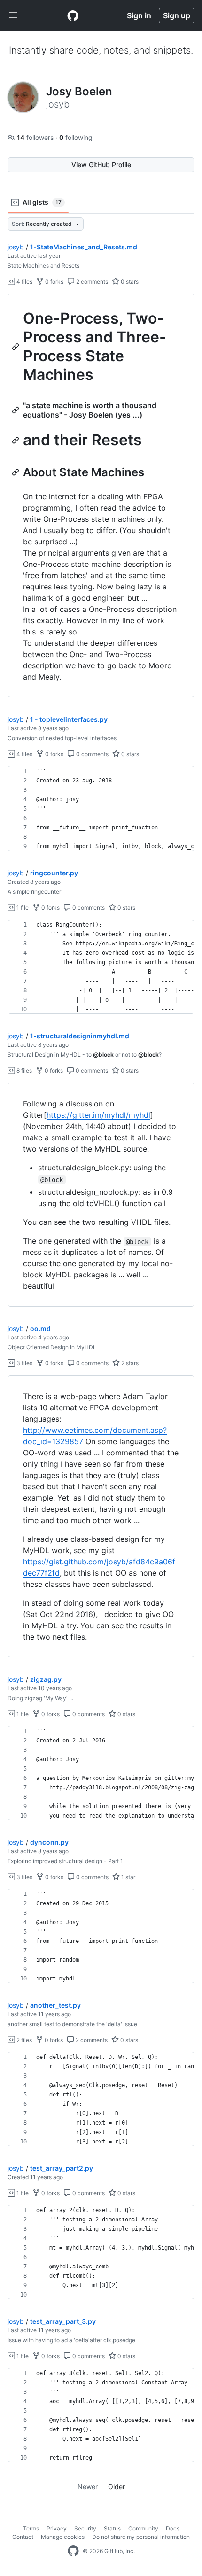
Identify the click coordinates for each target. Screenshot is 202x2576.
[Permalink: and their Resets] (16, 440)
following (76, 137)
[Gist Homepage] (73, 15)
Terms (31, 2528)
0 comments (92, 754)
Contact (23, 2537)
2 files (23, 2040)
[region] (101, 496)
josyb (16, 247)
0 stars (129, 282)
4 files (24, 282)
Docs (173, 2528)
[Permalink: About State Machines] (16, 472)
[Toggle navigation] (13, 15)
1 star (128, 1877)
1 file (22, 908)
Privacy (57, 2528)
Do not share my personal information (141, 2537)
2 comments (91, 282)
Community (143, 2528)
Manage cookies (63, 2537)
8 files (23, 1071)
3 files (24, 1363)
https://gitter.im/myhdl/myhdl (98, 1115)
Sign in (139, 15)
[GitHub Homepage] (73, 2551)
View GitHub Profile (101, 165)
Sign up (177, 15)
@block (103, 1055)
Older (117, 2487)
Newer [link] (88, 2487)
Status (112, 2528)
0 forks (54, 282)
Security (85, 2528)
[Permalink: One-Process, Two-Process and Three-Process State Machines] (16, 347)
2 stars (129, 1363)
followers (36, 137)
